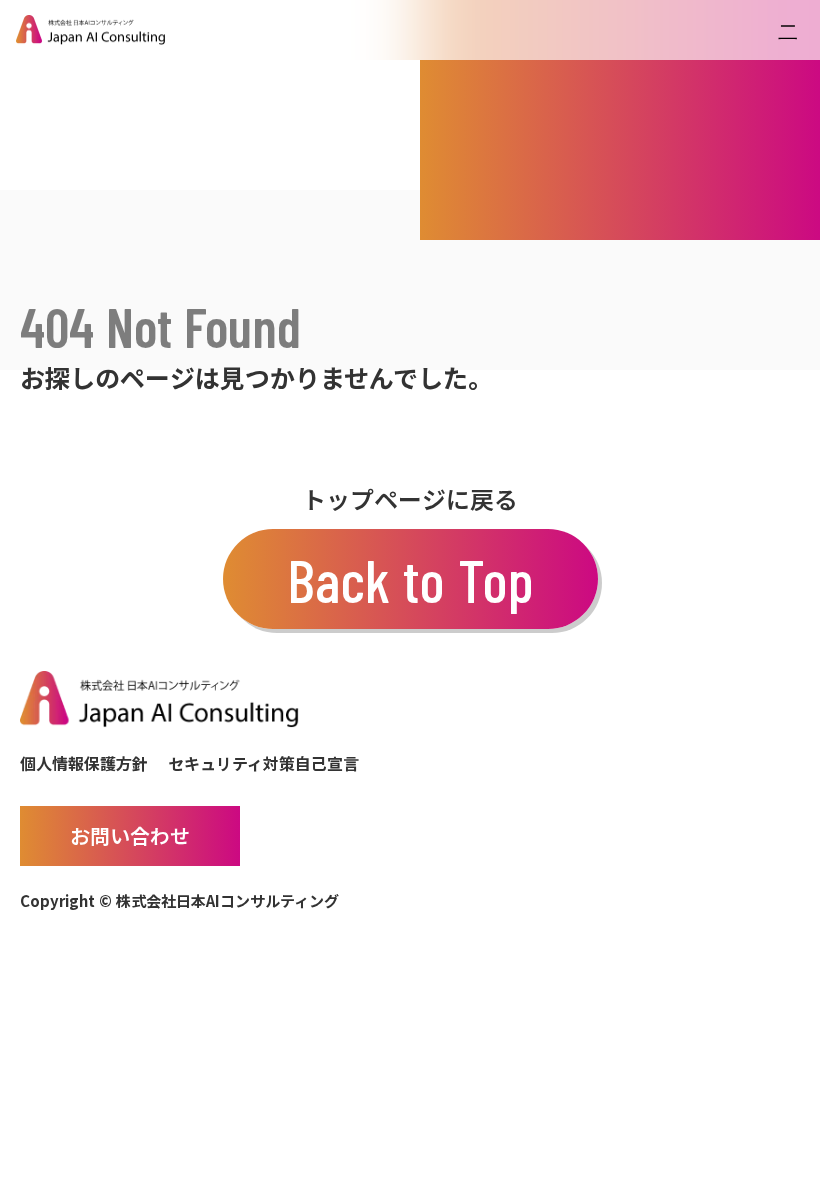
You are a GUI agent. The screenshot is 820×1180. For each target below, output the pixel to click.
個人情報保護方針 (84, 763)
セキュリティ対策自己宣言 (263, 763)
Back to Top (410, 579)
